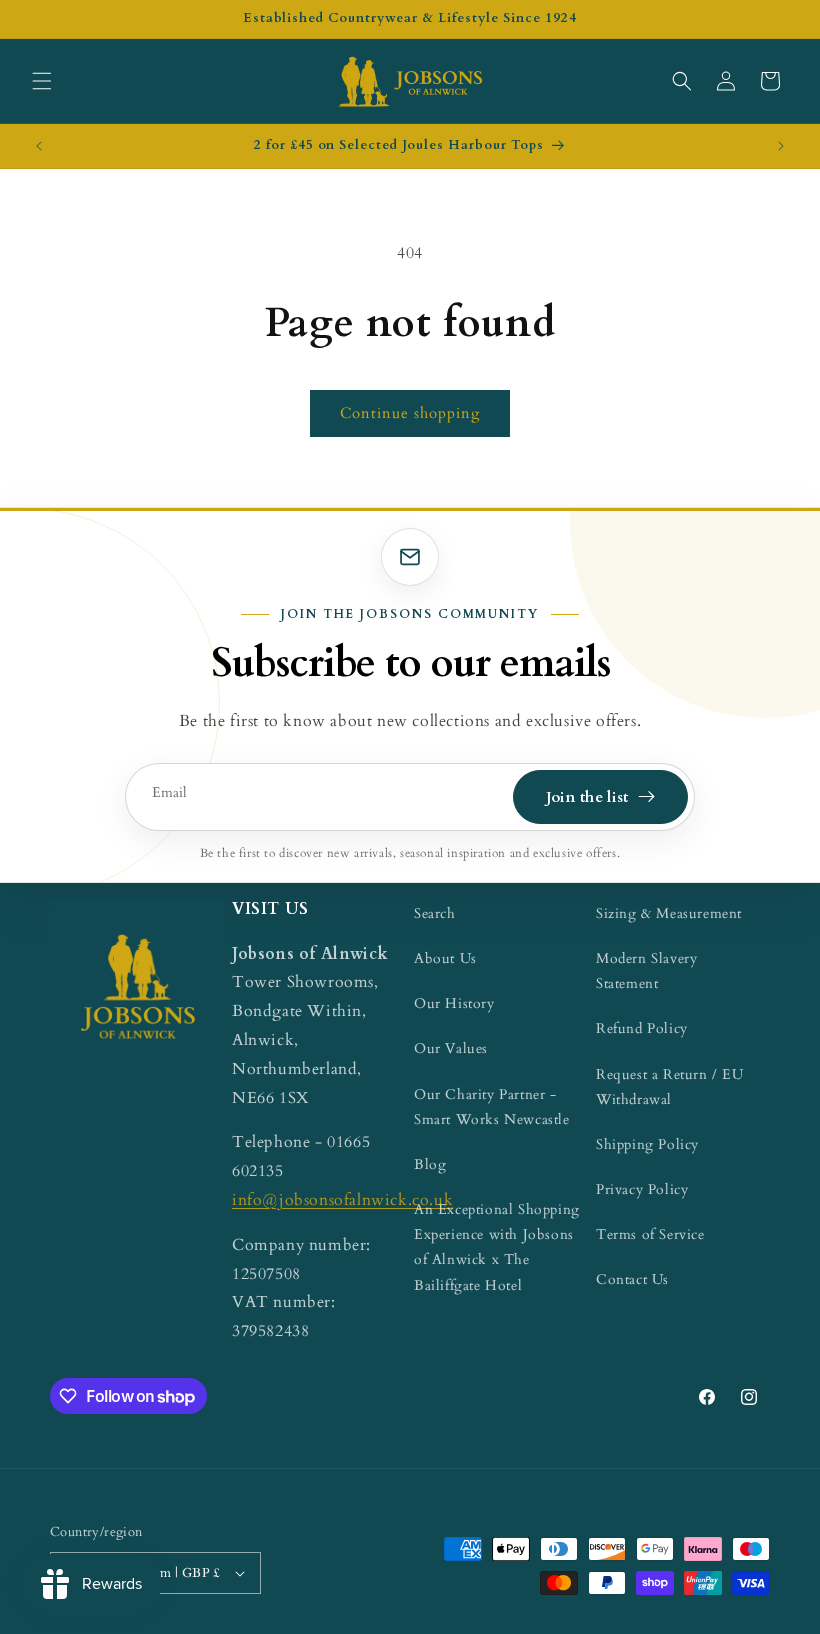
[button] (42, 81)
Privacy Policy (642, 1189)
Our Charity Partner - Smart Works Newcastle (492, 1107)
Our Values (451, 1048)
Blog (430, 1164)
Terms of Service (650, 1234)
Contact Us (632, 1279)
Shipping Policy (647, 1144)
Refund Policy (642, 1028)
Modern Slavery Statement (646, 971)
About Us (445, 958)
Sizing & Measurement (669, 913)
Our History (454, 1003)
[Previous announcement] (39, 146)
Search (435, 913)
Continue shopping (410, 413)
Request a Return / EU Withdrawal (670, 1087)
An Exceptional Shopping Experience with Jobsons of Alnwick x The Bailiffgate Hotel (497, 1247)
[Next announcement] (781, 146)
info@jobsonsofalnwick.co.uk (342, 1200)
